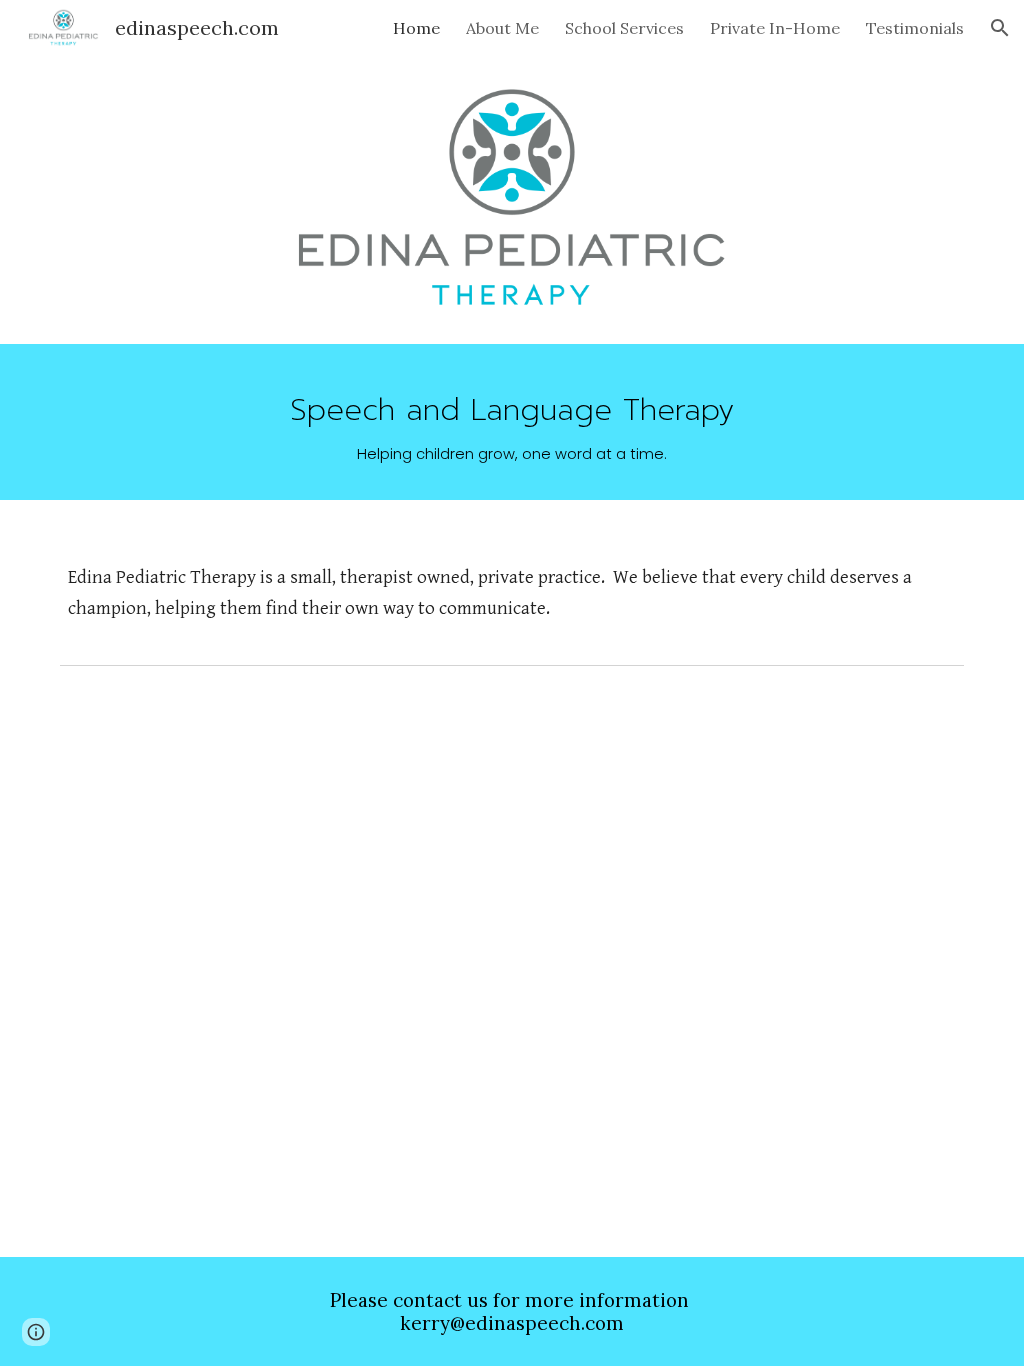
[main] (512, 422)
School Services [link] (624, 28)
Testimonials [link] (915, 28)
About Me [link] (502, 28)
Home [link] (416, 28)
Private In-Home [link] (775, 28)
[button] (1000, 28)
